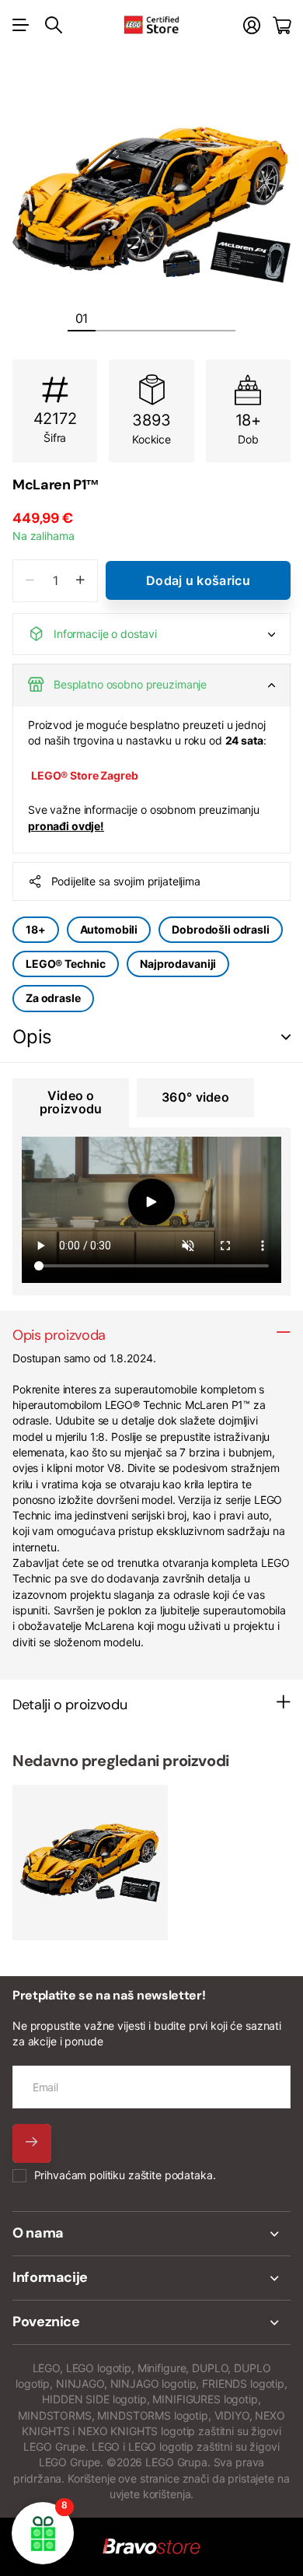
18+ (36, 929)
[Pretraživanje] (54, 25)
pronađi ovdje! (66, 826)
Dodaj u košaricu (198, 580)
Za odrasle (53, 998)
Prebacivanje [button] (286, 1037)
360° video (195, 1097)
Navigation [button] (21, 25)
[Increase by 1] (80, 581)
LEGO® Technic (66, 964)
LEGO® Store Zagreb (84, 775)
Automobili (109, 929)
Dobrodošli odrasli (220, 929)
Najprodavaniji (178, 964)
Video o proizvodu (71, 1102)
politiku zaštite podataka (151, 2175)
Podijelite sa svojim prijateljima (126, 881)
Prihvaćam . (125, 2175)
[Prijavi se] (252, 25)
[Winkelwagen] (282, 25)
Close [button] (151, 2234)
